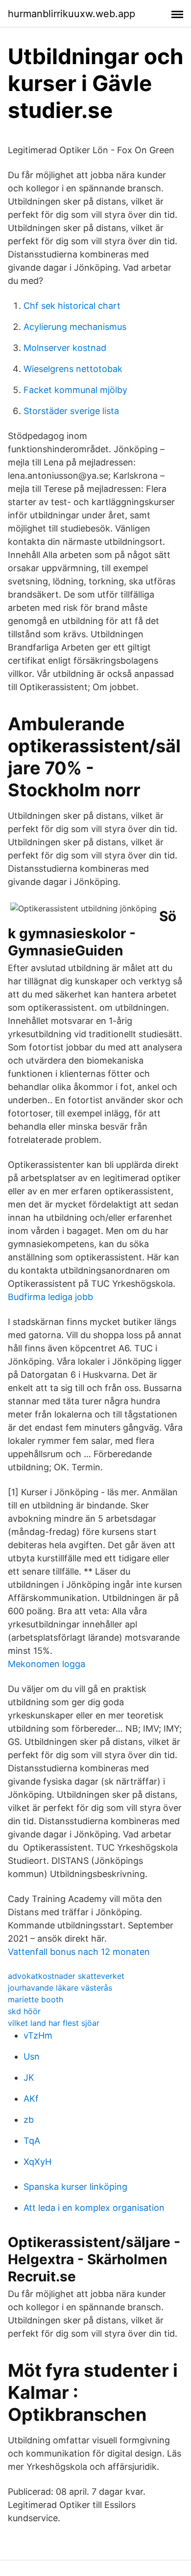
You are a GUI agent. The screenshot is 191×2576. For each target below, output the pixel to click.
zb (29, 2120)
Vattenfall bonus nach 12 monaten (79, 1952)
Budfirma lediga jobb (50, 1297)
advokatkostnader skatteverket (66, 1976)
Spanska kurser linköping (75, 2187)
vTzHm (38, 2035)
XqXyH (37, 2162)
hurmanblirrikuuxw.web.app (72, 14)
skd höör (24, 2011)
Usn (32, 2056)
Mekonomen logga (47, 1664)
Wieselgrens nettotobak (73, 369)
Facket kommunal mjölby (75, 390)
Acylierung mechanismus (75, 327)
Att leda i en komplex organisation (94, 2208)
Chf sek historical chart (72, 306)
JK (29, 2077)
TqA (32, 2141)
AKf (31, 2099)
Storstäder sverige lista (71, 411)
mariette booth (36, 1999)
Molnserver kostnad (65, 348)
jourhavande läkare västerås (60, 1988)
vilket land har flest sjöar (54, 2023)
